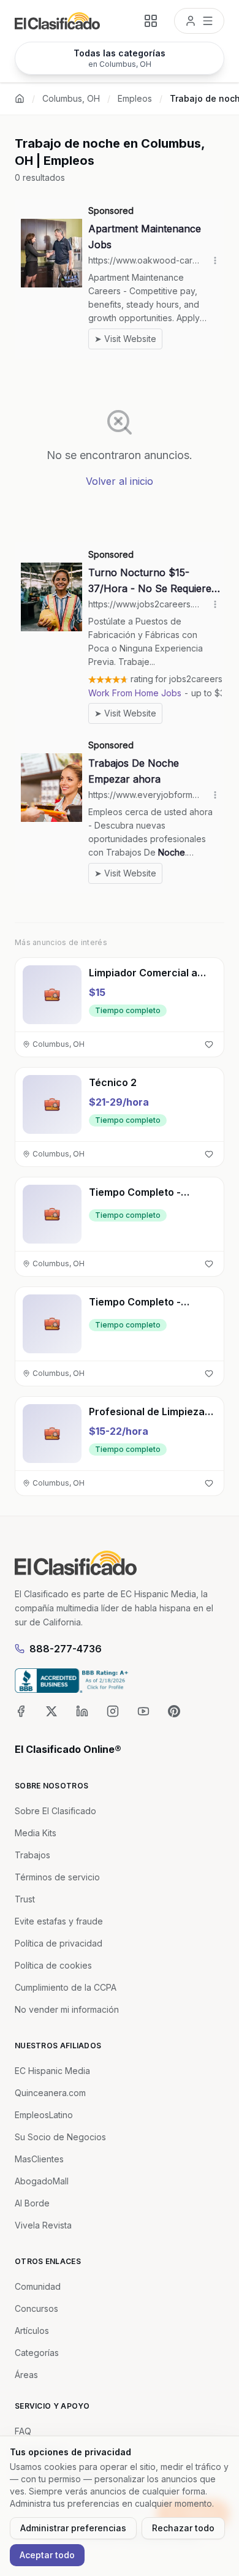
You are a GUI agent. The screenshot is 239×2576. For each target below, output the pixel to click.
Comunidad (38, 2286)
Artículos (32, 2331)
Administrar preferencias (73, 2528)
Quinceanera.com (50, 2093)
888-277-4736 (66, 1649)
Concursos (36, 2308)
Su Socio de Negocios (60, 2137)
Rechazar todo (183, 2528)
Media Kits (36, 1833)
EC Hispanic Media (52, 2071)
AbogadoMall (42, 2181)
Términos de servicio (57, 1877)
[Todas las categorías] (151, 21)
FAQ (23, 2431)
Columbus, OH (71, 98)
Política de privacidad (59, 1943)
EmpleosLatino (44, 2115)
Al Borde (32, 2203)
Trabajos (32, 1855)
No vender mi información (67, 2009)
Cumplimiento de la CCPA (66, 1987)
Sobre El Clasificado (55, 1811)
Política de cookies (53, 1965)
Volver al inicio (120, 481)
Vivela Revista (43, 2225)
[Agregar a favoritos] (209, 1044)
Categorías (37, 2353)
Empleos (135, 98)
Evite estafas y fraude (59, 1921)
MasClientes (39, 2159)
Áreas (26, 2375)
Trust (25, 1899)
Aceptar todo (47, 2555)
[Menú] (199, 21)
